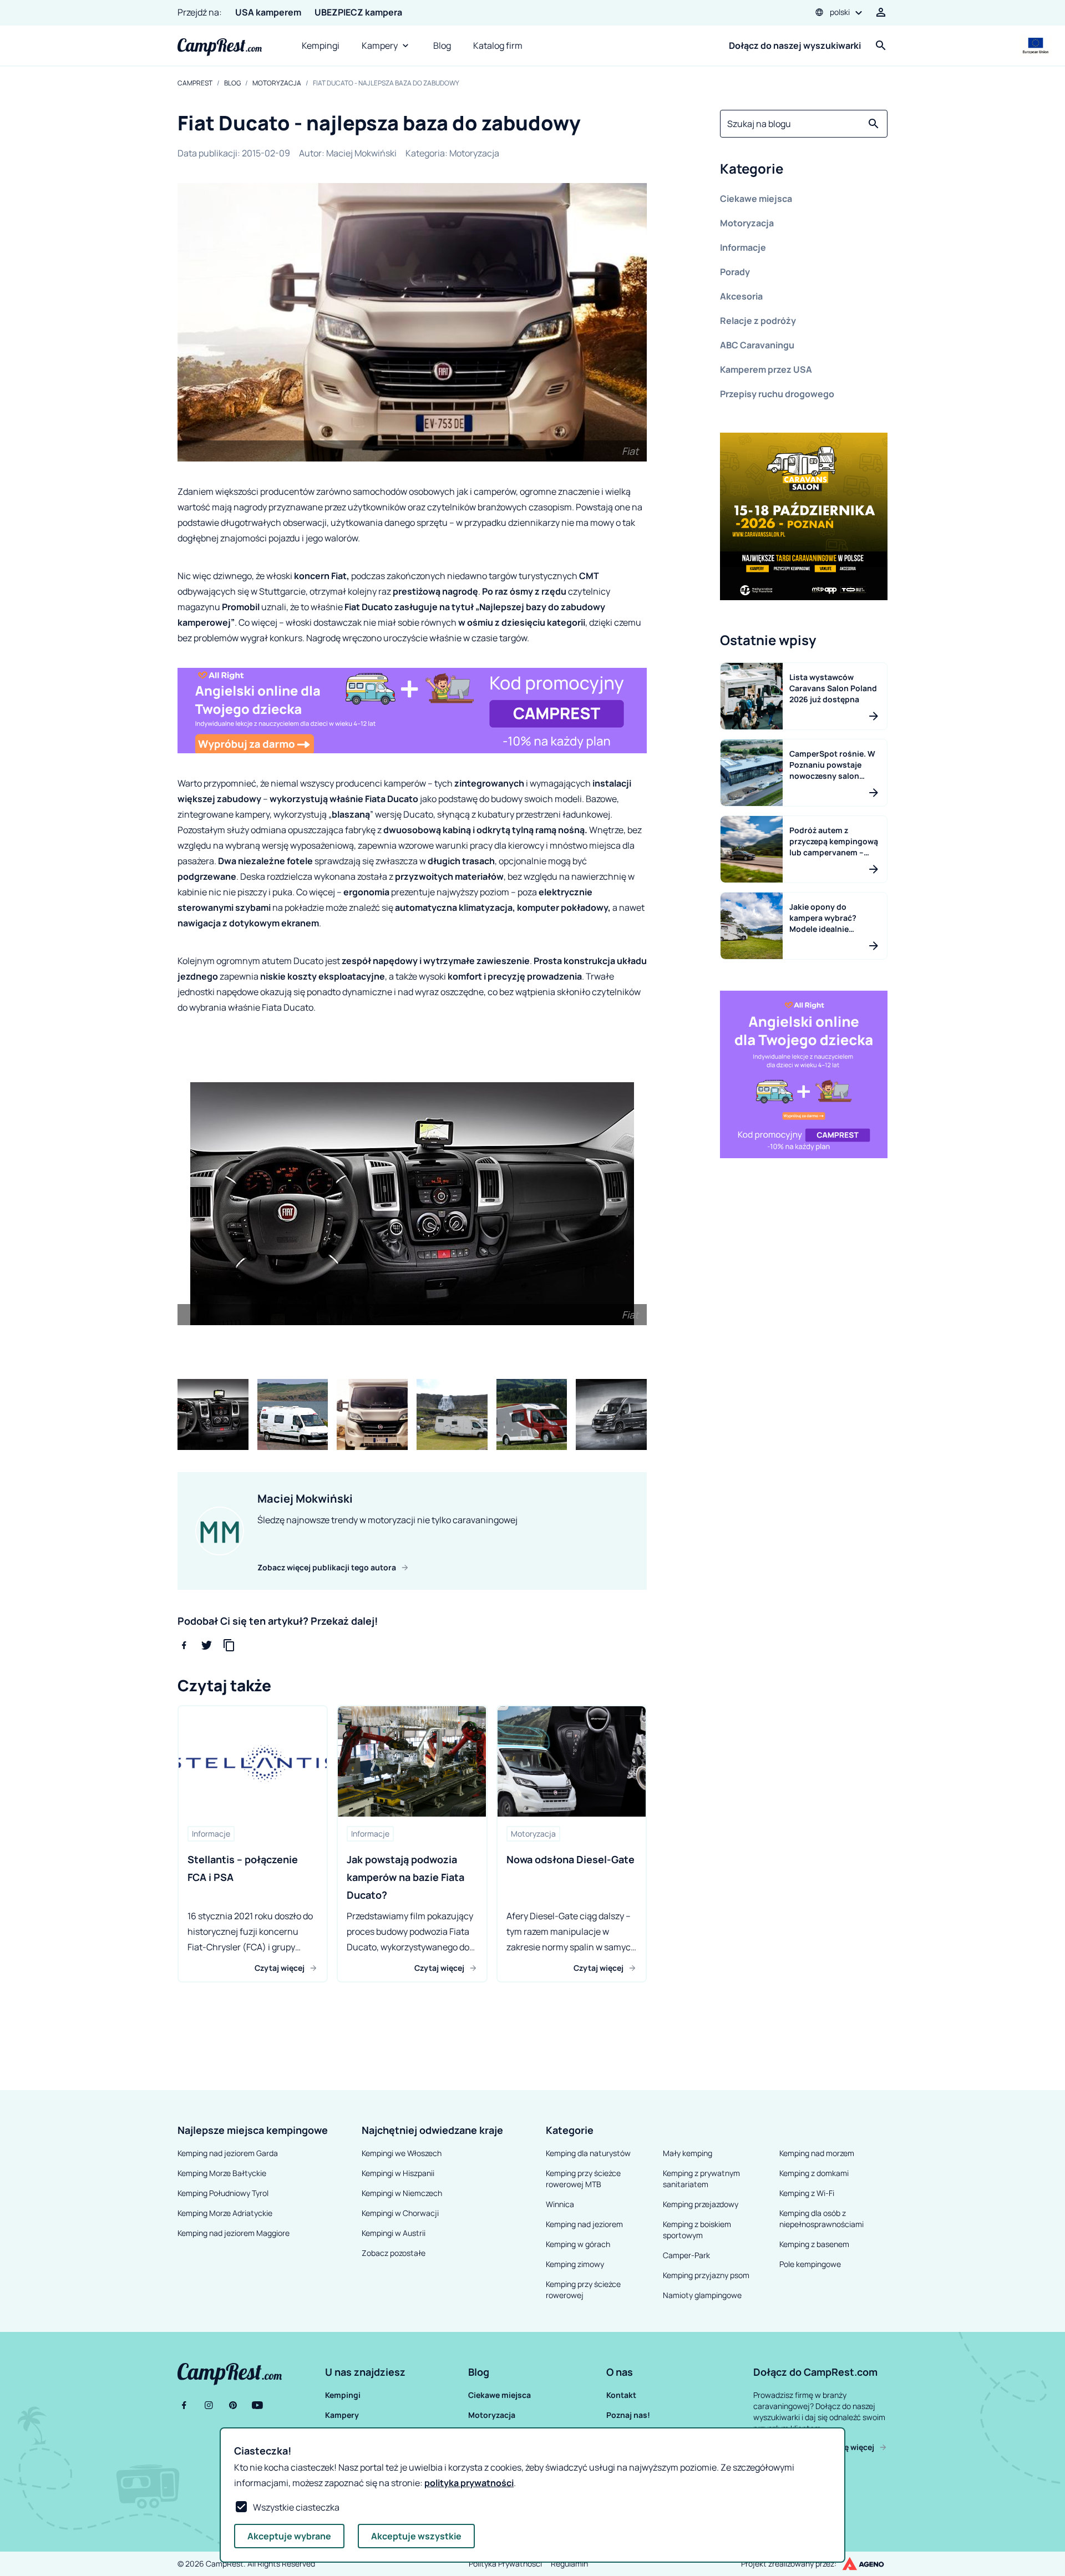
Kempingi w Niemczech (402, 2193)
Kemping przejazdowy (701, 2204)
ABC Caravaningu (757, 345)
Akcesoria (741, 296)
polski (840, 12)
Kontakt (621, 2395)
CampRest (195, 83)
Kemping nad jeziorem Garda (228, 2153)
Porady (735, 272)
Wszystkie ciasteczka (296, 2507)
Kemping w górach (578, 2244)
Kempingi (321, 45)
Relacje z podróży (758, 321)
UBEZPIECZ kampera (358, 12)
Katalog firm (498, 45)
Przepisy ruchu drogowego (777, 394)
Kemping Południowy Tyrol (223, 2193)
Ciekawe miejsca (756, 199)
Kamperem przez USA (766, 369)
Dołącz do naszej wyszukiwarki (795, 45)
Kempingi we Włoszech (402, 2153)
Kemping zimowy (575, 2264)
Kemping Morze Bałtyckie (222, 2173)
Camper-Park (686, 2255)
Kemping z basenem (814, 2244)
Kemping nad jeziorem (584, 2224)
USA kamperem (268, 12)
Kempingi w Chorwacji (400, 2213)
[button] (804, 171)
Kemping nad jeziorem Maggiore (234, 2233)
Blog (442, 45)
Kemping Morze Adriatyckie (225, 2213)
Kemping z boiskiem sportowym (697, 2230)
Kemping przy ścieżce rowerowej (583, 2290)
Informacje (743, 247)
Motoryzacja (277, 83)
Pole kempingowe (810, 2264)
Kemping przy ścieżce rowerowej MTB (583, 2179)
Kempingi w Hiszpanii (398, 2173)
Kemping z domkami (814, 2173)
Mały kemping (688, 2153)
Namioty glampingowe (702, 2295)
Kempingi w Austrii (394, 2233)
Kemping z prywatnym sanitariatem (701, 2179)
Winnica (560, 2204)
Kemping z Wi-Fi (807, 2193)
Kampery (380, 45)
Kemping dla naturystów (588, 2153)
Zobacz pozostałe (394, 2253)
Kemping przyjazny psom (706, 2275)
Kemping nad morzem (817, 2153)
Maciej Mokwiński (361, 153)
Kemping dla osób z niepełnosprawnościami (821, 2218)
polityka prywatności (469, 2483)
